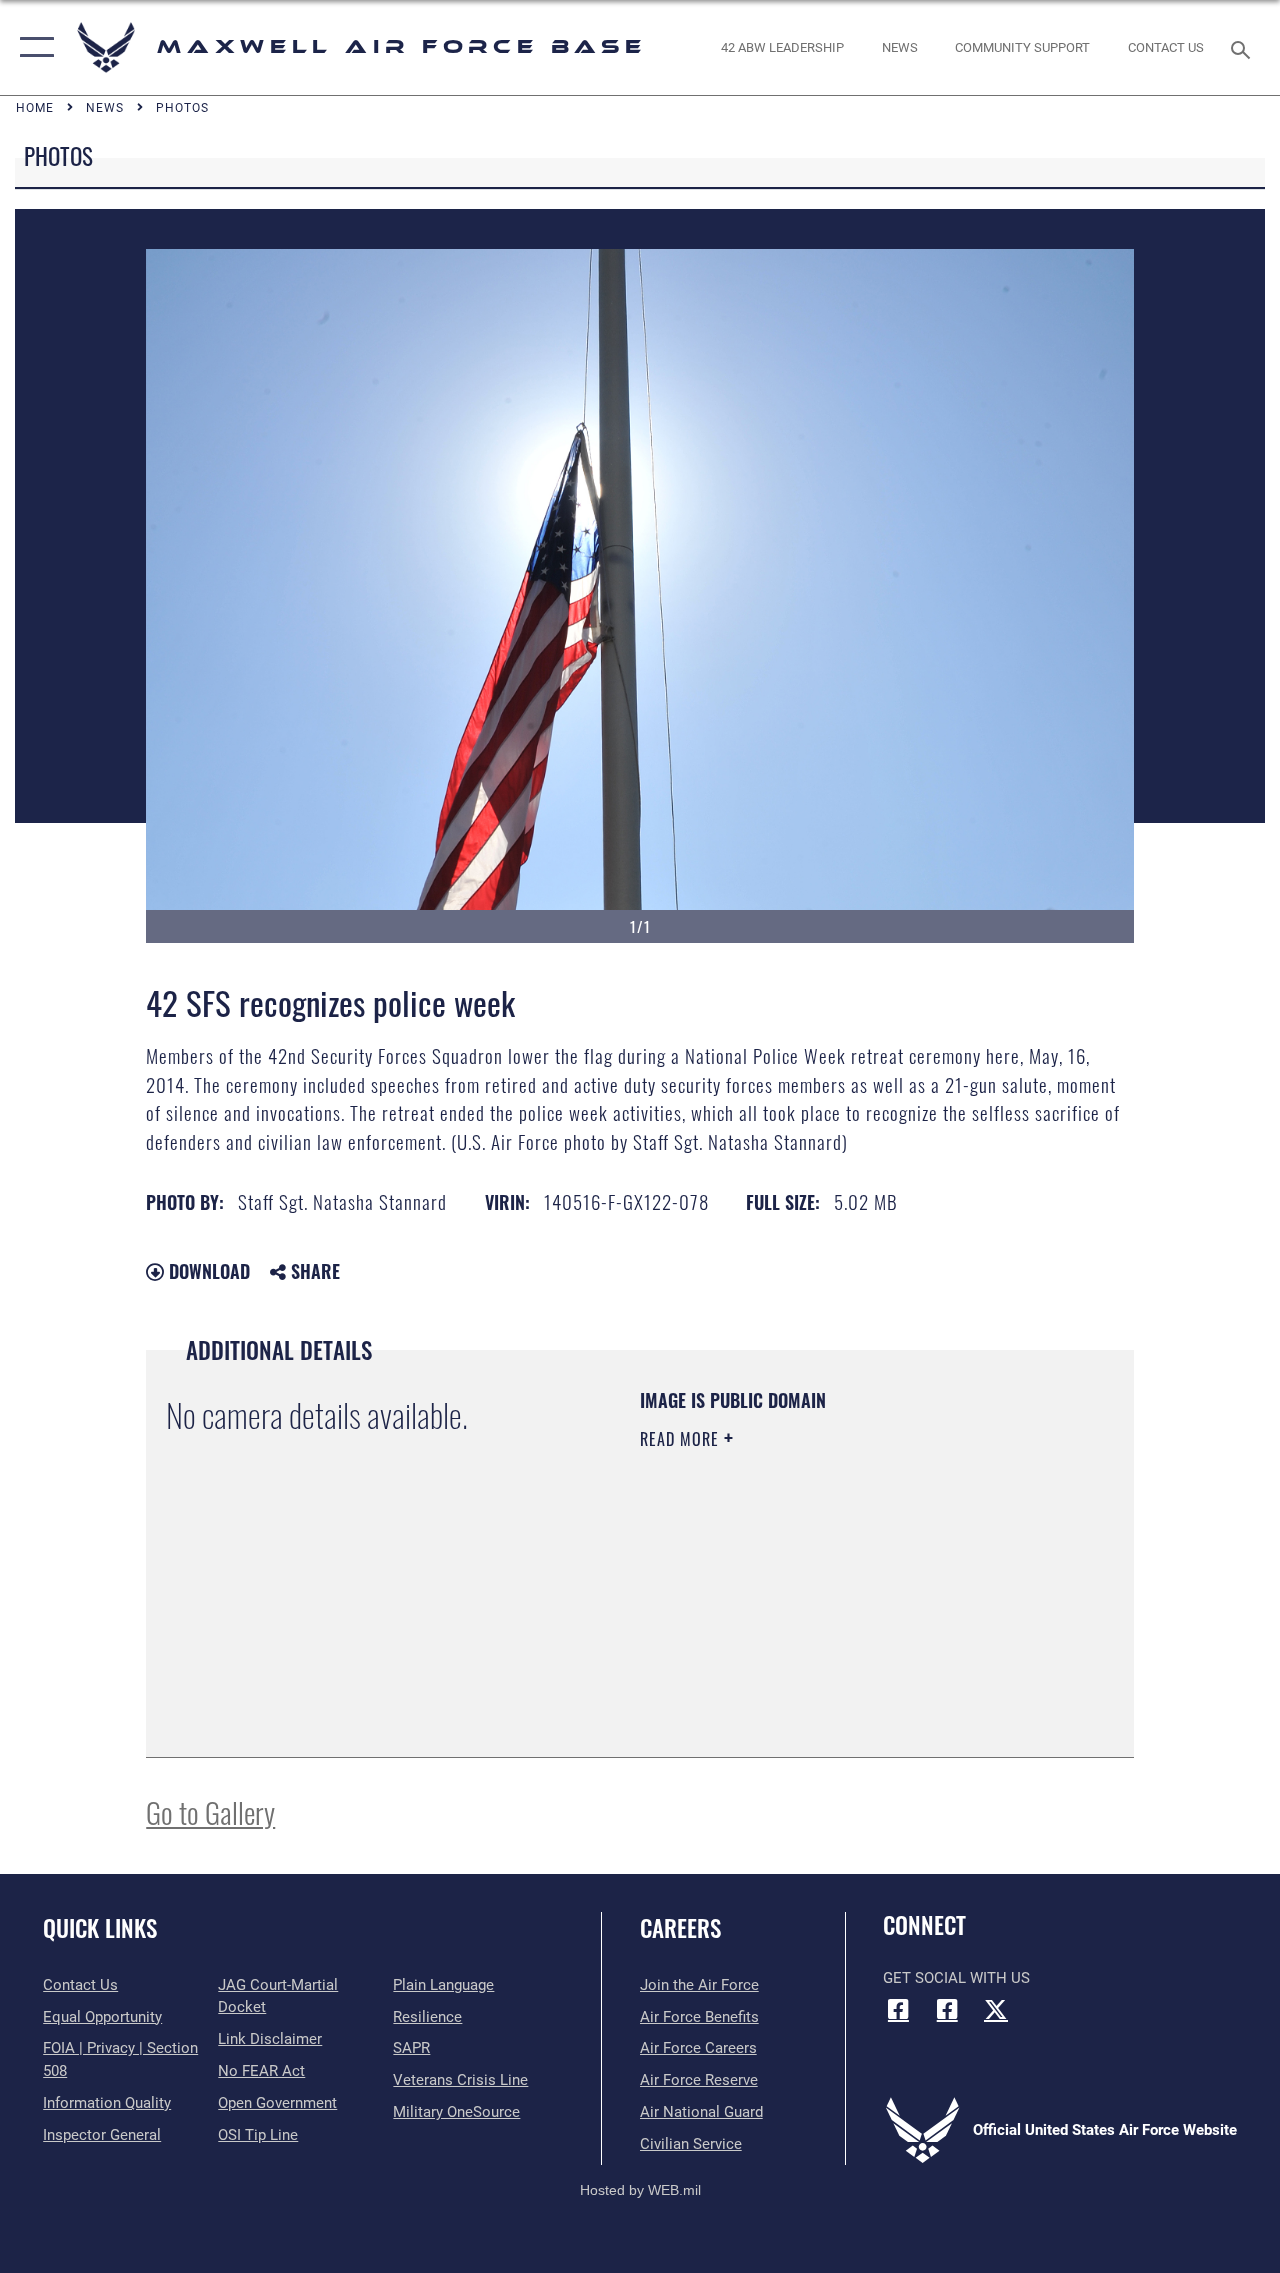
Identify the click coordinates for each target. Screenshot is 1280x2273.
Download (207, 1271)
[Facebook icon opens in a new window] (898, 2009)
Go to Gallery (210, 1811)
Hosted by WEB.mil (640, 2190)
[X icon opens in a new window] (996, 2009)
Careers (680, 1928)
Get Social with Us (956, 1978)
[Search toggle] (1244, 47)
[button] (32, 47)
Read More (682, 1439)
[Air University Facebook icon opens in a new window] (947, 2009)
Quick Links (100, 1928)
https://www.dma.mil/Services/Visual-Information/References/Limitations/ (819, 1608)
